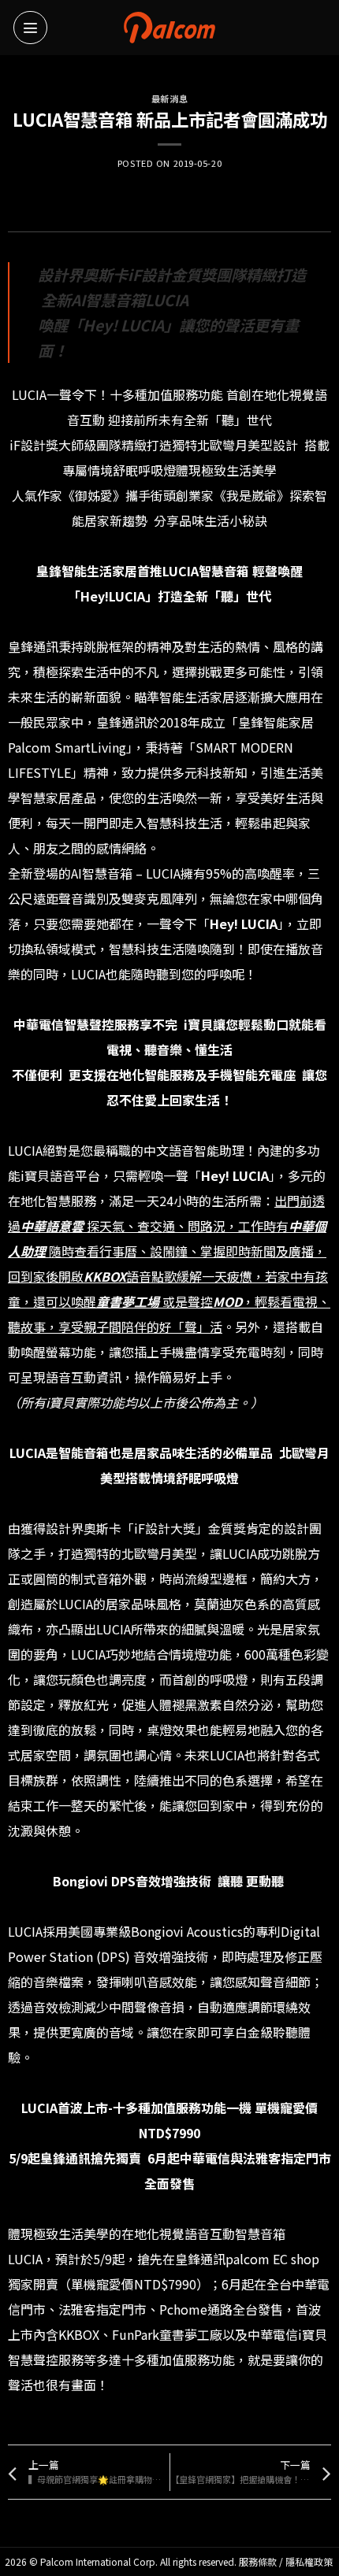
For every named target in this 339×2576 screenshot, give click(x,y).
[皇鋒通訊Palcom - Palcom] (169, 27)
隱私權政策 (309, 2561)
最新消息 (169, 98)
